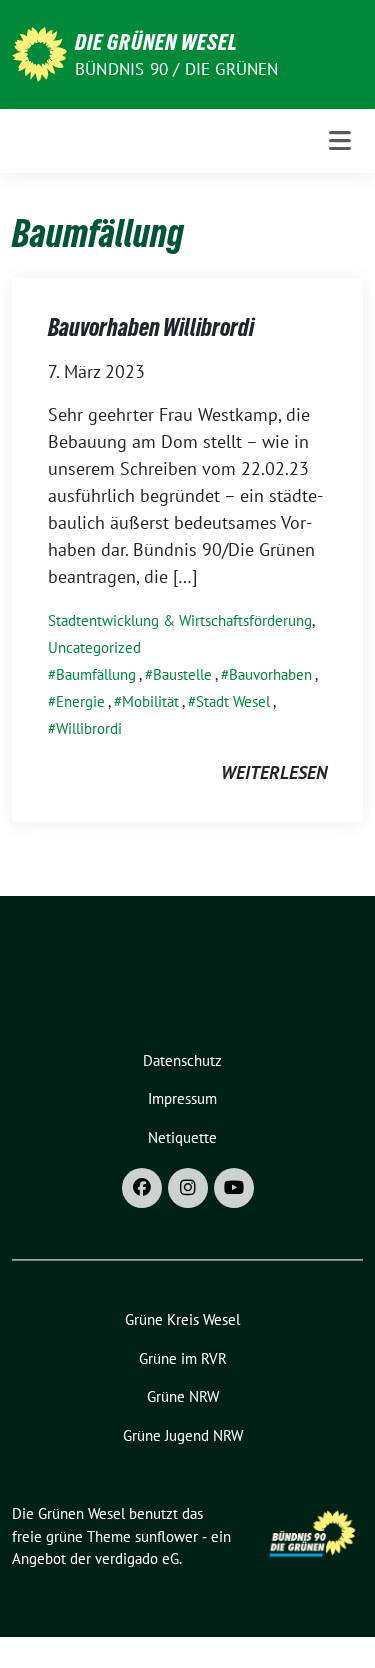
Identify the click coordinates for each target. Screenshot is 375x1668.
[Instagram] (188, 1188)
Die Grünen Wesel (156, 42)
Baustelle (182, 674)
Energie (80, 701)
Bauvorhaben (270, 674)
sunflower (166, 1536)
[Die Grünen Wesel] (39, 52)
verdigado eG (137, 1558)
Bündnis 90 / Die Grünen (177, 69)
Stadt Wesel (233, 701)
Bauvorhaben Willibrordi (151, 327)
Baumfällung (96, 674)
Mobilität (150, 701)
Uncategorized (94, 647)
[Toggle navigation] (340, 141)
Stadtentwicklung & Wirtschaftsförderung (180, 620)
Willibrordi (89, 728)
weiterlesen (274, 772)
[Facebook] (142, 1188)
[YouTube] (234, 1188)
